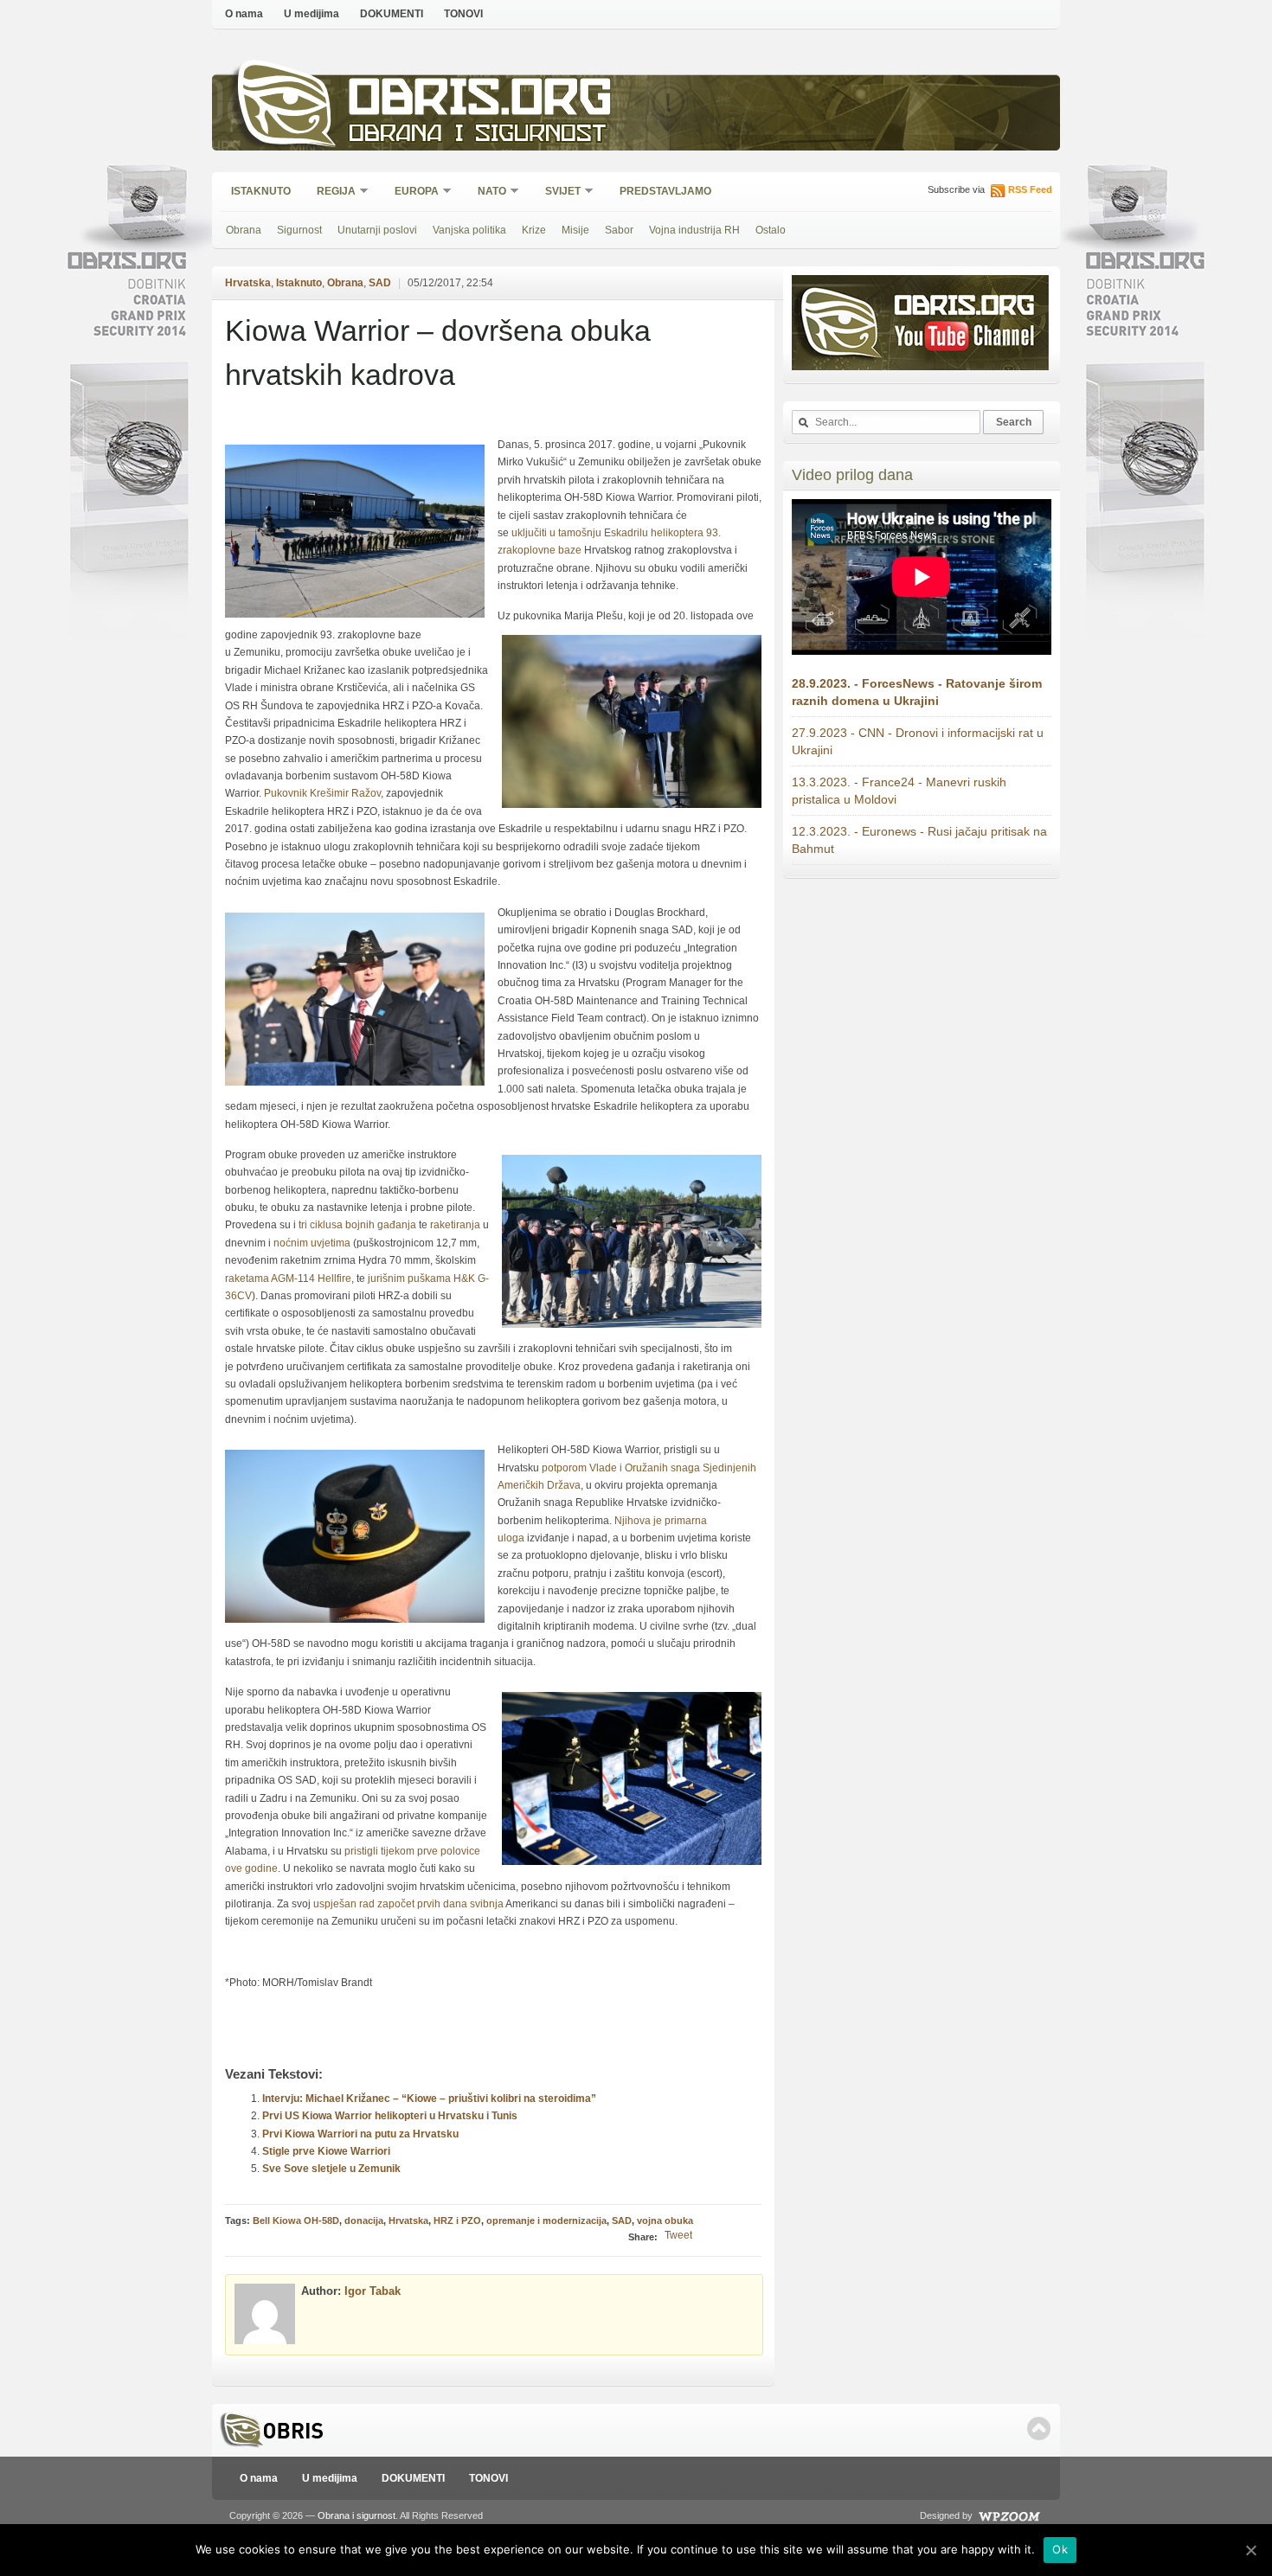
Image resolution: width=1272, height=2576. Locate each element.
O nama (244, 14)
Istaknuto (261, 191)
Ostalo (771, 230)
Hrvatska (248, 283)
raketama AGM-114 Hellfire (288, 1278)
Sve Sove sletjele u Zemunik (331, 2169)
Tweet (678, 2235)
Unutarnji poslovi (377, 230)
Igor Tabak (373, 2291)
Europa (411, 192)
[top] (1039, 2429)
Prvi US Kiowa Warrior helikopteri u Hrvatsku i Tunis (390, 2116)
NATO (486, 192)
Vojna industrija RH (694, 230)
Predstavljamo (665, 191)
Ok (1060, 2549)
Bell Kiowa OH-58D (296, 2220)
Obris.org (481, 102)
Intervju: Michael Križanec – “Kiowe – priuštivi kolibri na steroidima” (429, 2099)
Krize (534, 230)
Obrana (244, 230)
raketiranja (455, 1225)
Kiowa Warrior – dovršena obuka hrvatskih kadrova (438, 352)
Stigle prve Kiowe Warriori (326, 2151)
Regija (331, 192)
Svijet (557, 192)
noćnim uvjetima (312, 1243)
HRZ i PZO (457, 2220)
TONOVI (463, 14)
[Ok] (1250, 2550)
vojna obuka (665, 2220)
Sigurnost (299, 230)
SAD (380, 283)
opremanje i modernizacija (546, 2220)
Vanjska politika (469, 230)
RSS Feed (1030, 189)
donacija (364, 2220)
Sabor (619, 230)
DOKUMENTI (392, 14)
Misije (575, 230)
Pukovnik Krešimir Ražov (322, 793)
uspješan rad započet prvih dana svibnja (408, 1904)
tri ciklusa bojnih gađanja (357, 1225)
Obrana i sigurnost (477, 135)
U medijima (312, 14)
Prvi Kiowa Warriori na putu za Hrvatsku (360, 2134)
